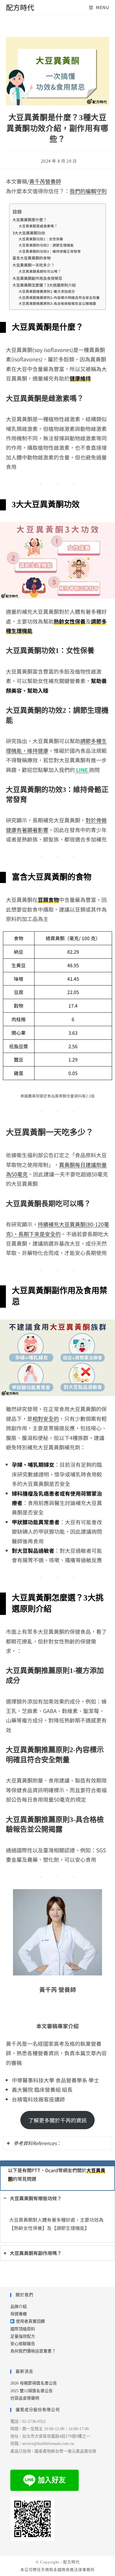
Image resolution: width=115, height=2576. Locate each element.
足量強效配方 (23, 2336)
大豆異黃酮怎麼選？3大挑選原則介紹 (44, 285)
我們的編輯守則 (88, 191)
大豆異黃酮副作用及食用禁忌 (37, 278)
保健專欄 (19, 2314)
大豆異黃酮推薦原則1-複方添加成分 (47, 291)
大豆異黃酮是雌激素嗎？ (38, 226)
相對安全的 (46, 1418)
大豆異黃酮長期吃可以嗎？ (40, 271)
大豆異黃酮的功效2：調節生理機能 (46, 245)
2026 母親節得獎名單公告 (34, 2383)
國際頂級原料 (23, 2329)
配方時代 (20, 7)
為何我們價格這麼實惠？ (33, 2351)
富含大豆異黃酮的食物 (32, 258)
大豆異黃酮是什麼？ (30, 220)
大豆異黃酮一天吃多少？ (33, 265)
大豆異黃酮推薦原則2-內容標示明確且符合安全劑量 (59, 297)
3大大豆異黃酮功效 (29, 233)
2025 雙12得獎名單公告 (32, 2391)
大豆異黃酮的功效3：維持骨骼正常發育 (50, 251)
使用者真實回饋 (30, 2321)
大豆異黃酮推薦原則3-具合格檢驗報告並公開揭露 (57, 303)
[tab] (58, 2143)
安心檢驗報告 (23, 2344)
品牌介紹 (19, 2307)
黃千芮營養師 (45, 181)
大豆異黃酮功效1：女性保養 (41, 239)
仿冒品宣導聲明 (25, 2398)
